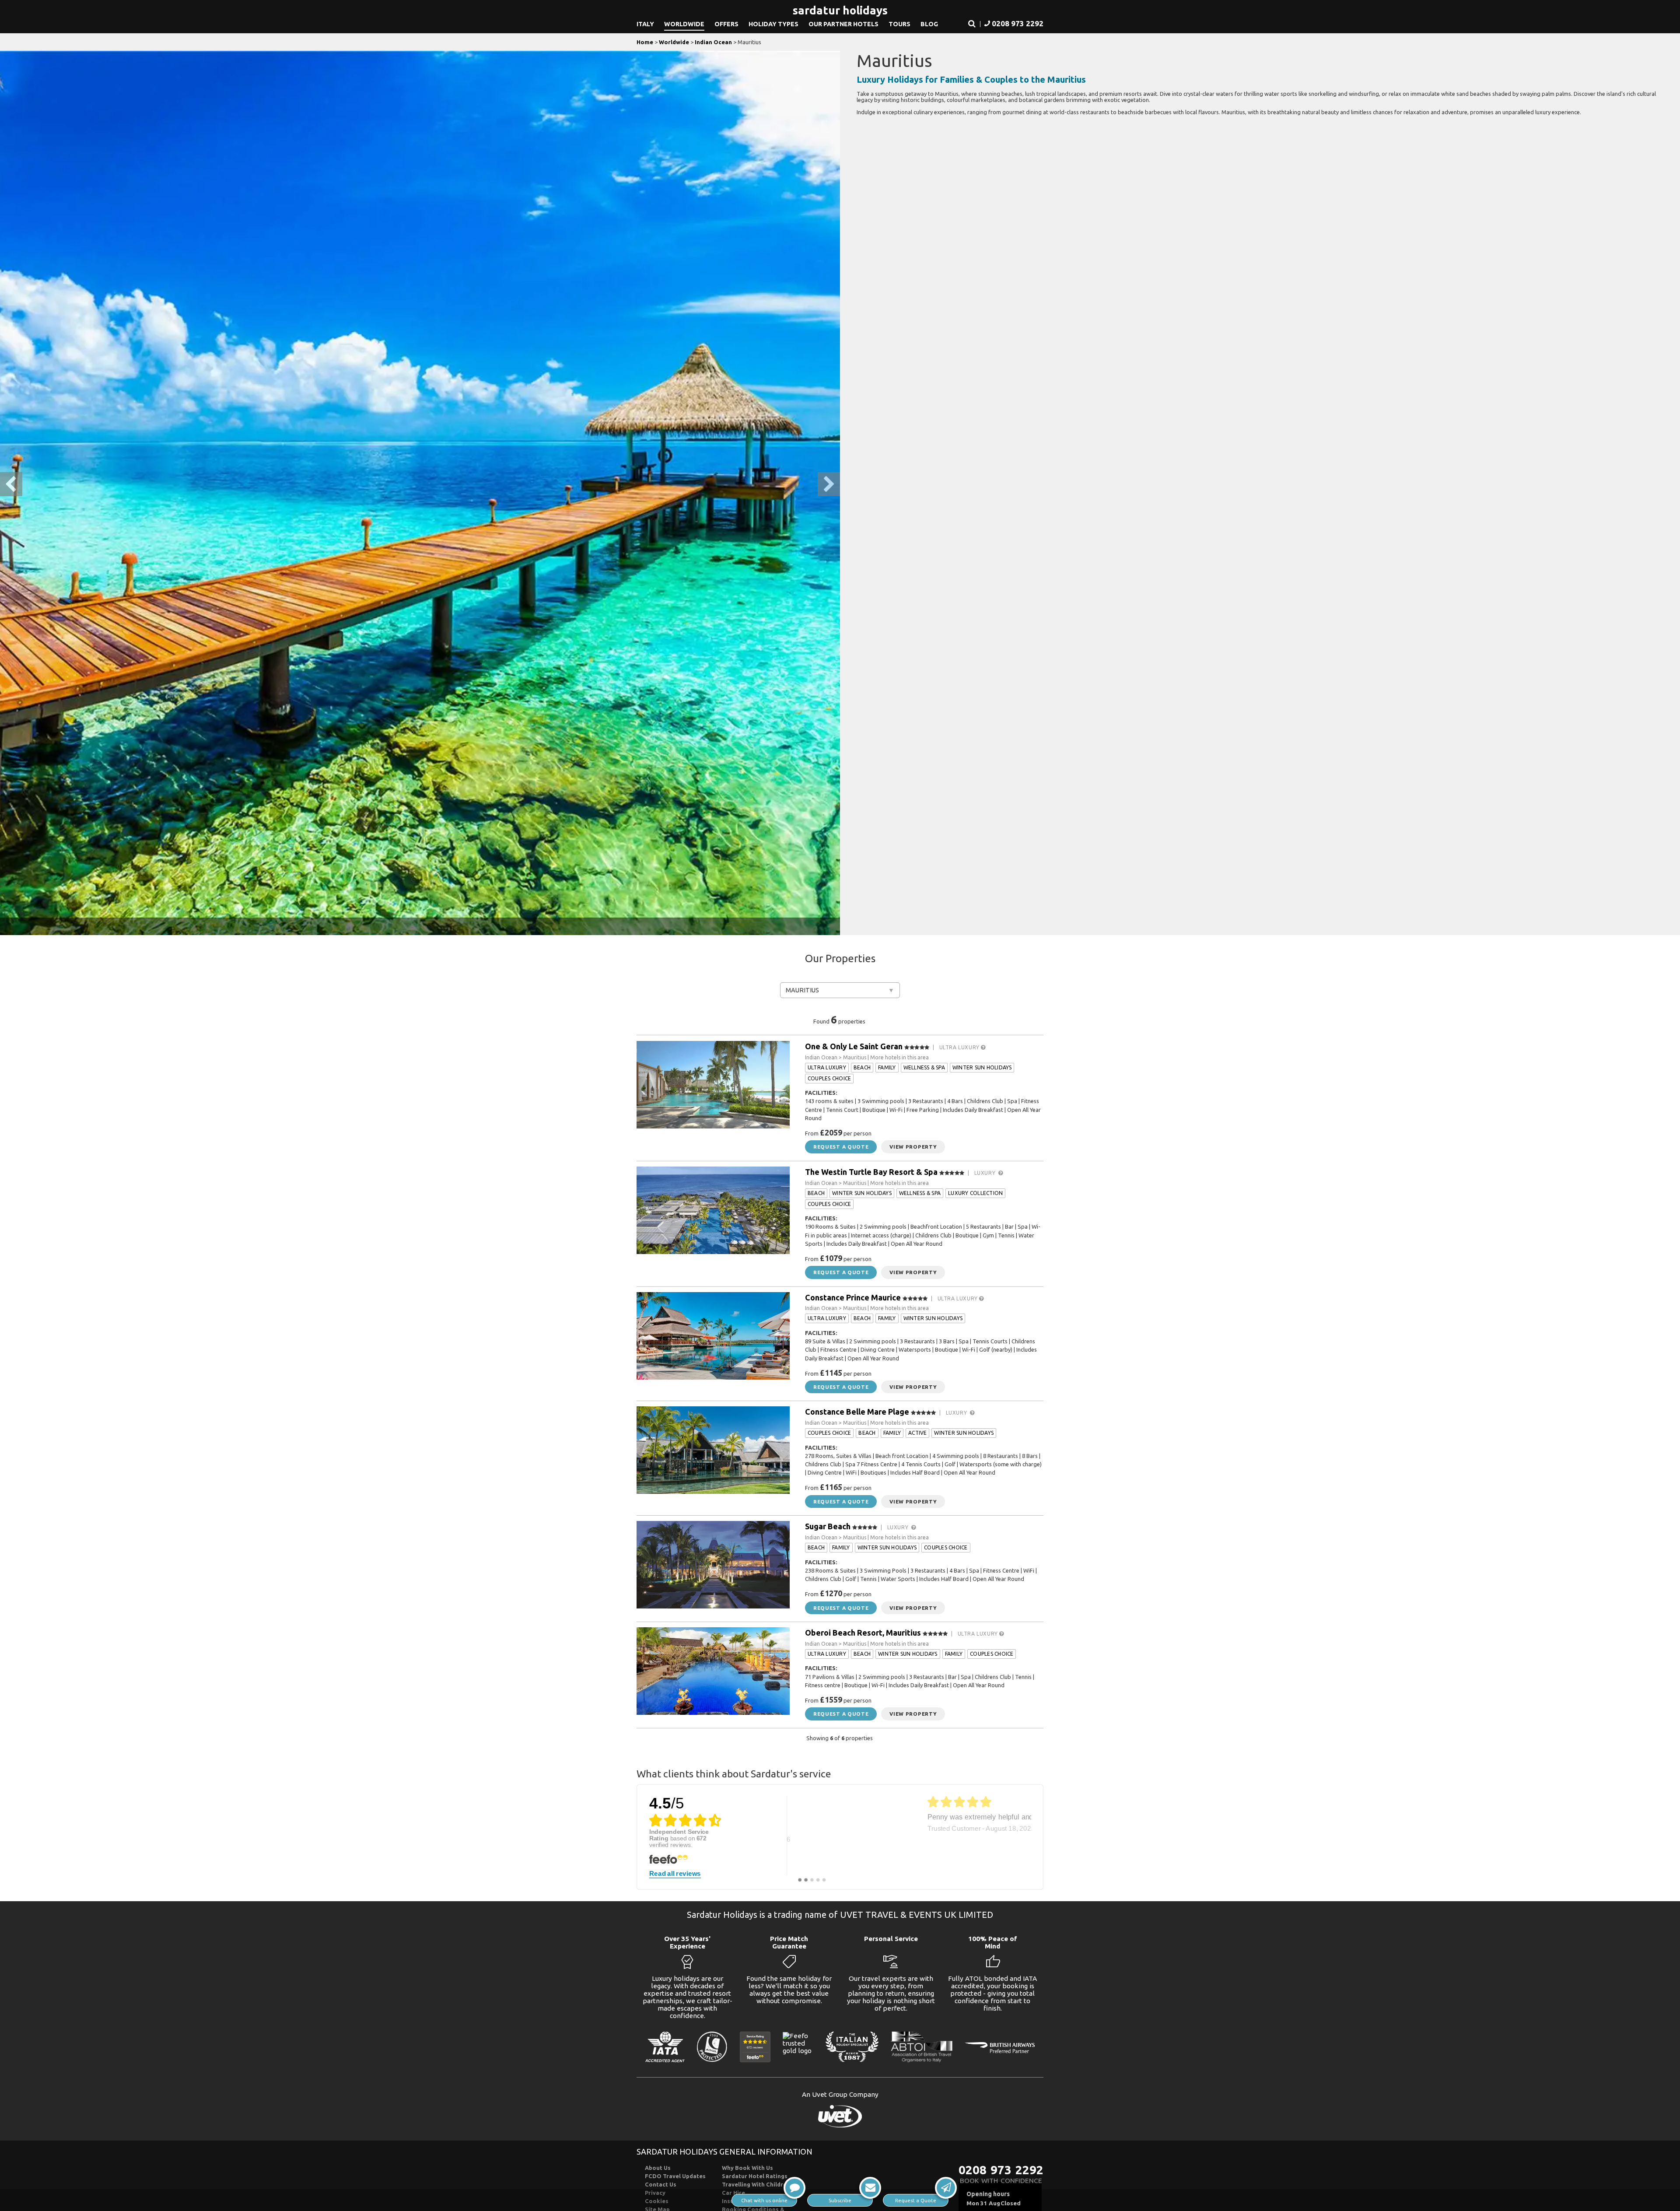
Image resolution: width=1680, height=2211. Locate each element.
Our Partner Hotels (843, 24)
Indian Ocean (713, 42)
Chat (764, 2200)
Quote (916, 2200)
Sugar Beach (828, 1526)
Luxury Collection (975, 1193)
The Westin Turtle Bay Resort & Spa (871, 1172)
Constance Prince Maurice (853, 1297)
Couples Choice (829, 1078)
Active (917, 1433)
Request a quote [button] (841, 1147)
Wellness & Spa (924, 1067)
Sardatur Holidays (840, 10)
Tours (899, 24)
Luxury (987, 1173)
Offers (726, 24)
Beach (862, 1067)
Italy (645, 24)
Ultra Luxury (960, 1047)
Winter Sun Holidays (982, 1067)
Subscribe (840, 2200)
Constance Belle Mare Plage (857, 1412)
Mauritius (802, 990)
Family (887, 1067)
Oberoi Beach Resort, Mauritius (863, 1633)
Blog (929, 24)
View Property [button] (913, 1147)
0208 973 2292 (1001, 2170)
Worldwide (684, 24)
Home (645, 42)
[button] (972, 24)
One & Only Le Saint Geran (854, 1046)
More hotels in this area (899, 1057)
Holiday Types (773, 24)
